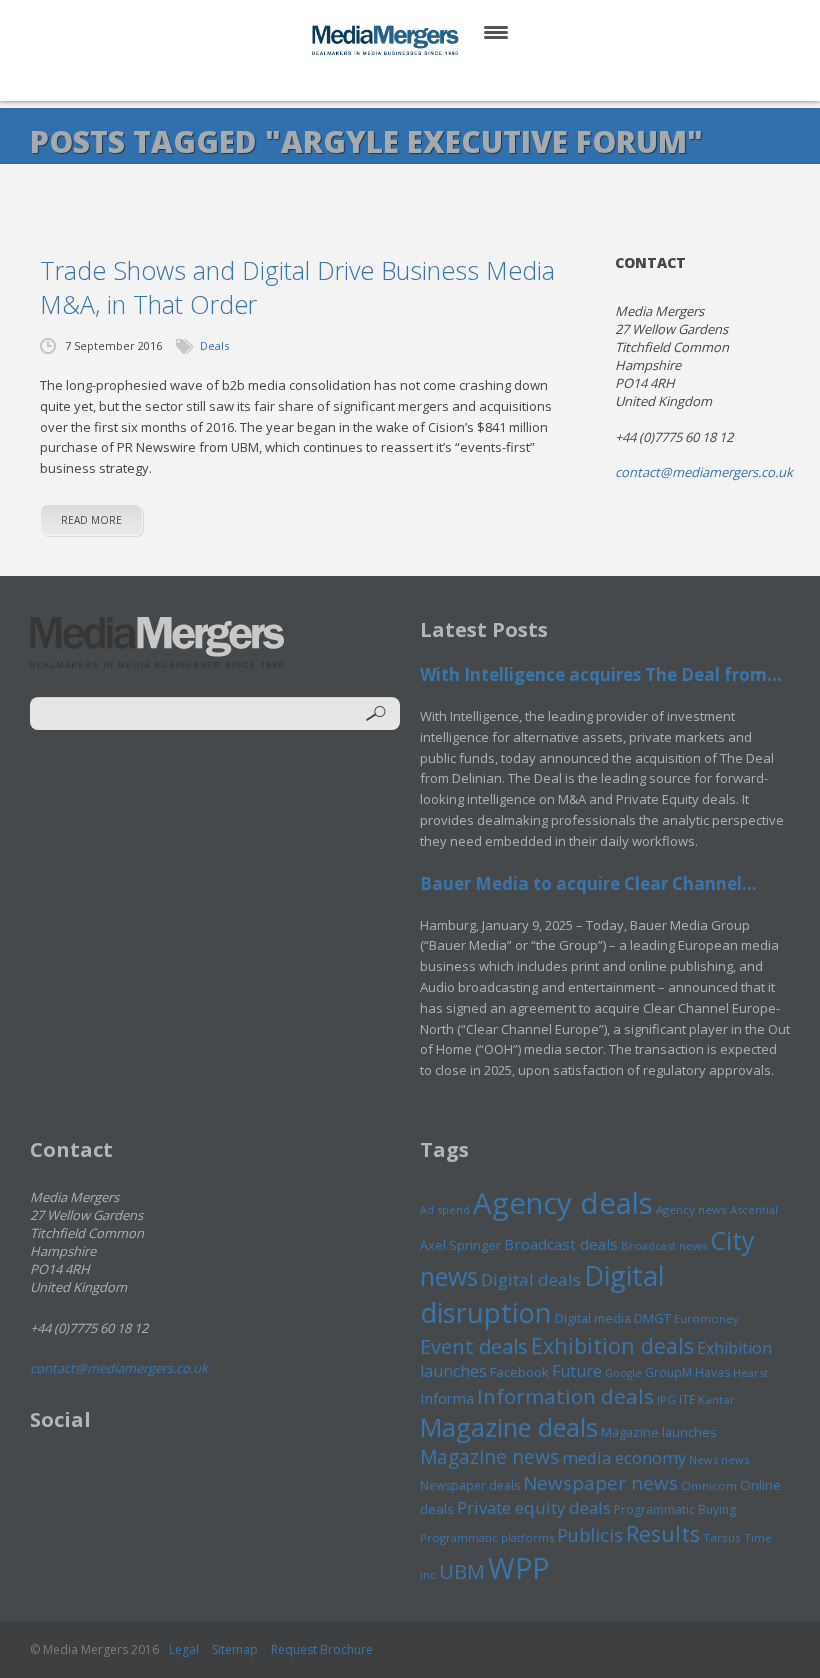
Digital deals (531, 1279)
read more (91, 520)
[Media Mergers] (387, 40)
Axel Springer (460, 1245)
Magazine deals (509, 1427)
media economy (624, 1457)
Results (663, 1533)
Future (577, 1371)
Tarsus (722, 1537)
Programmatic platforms (487, 1537)
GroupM (668, 1372)
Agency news (691, 1209)
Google (623, 1373)
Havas (712, 1372)
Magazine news (489, 1457)
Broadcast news (664, 1245)
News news (719, 1459)
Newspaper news (600, 1483)
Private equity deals (534, 1507)
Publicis (590, 1535)
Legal (184, 1649)
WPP (518, 1567)
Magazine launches (659, 1432)
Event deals (474, 1346)
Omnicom (709, 1485)
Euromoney (706, 1318)
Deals (214, 345)
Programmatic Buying (675, 1509)
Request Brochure (322, 1649)
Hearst (750, 1372)
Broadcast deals (561, 1244)
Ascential (754, 1209)
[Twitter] (381, 79)
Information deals (565, 1396)
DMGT (652, 1318)
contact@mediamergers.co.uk (704, 472)
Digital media (593, 1318)
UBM (462, 1571)
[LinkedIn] (429, 79)
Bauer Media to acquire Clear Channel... (588, 883)
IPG (666, 1399)
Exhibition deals (612, 1345)
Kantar (716, 1399)
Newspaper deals (470, 1485)
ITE (687, 1399)
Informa (447, 1398)
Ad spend (445, 1209)
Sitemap (235, 1649)
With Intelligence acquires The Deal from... (601, 674)
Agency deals (563, 1203)
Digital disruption (542, 1294)
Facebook (519, 1372)
